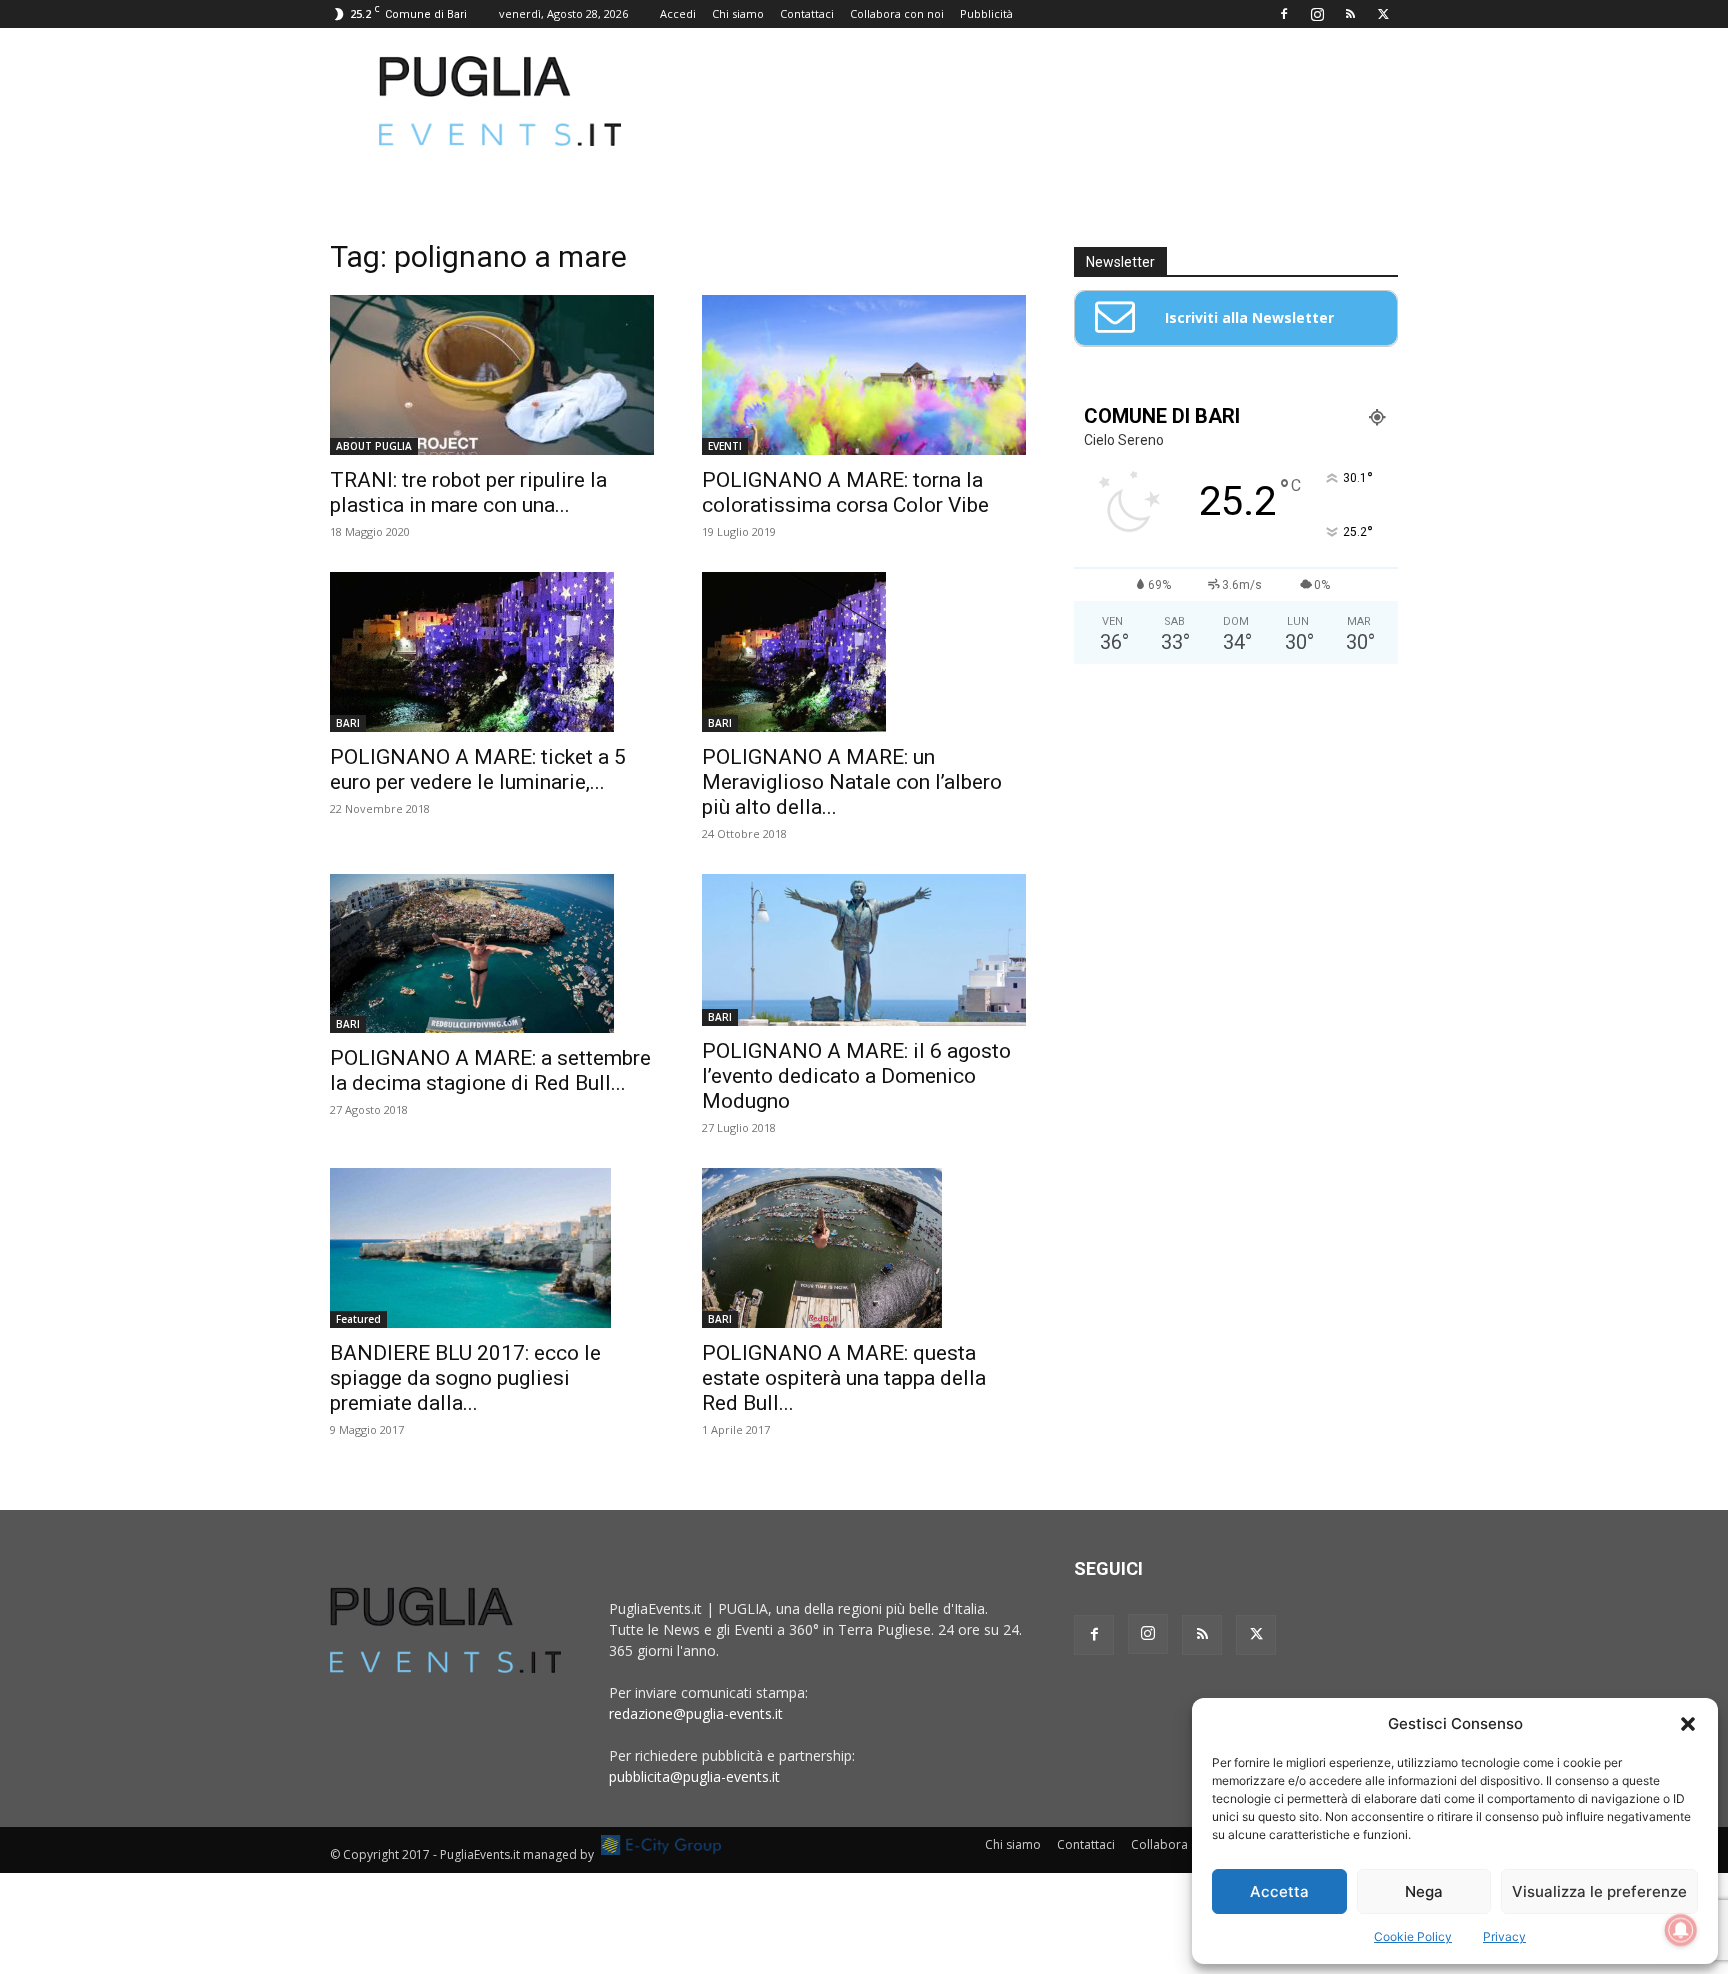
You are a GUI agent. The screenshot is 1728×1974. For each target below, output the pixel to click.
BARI (348, 723)
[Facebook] (1284, 14)
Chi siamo (738, 13)
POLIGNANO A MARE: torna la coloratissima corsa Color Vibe (845, 492)
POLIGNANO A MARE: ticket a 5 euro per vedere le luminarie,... (478, 769)
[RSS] (1350, 14)
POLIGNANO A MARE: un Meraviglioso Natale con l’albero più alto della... (852, 782)
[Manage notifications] (1681, 1930)
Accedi (678, 13)
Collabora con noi (897, 13)
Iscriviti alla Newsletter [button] (1249, 317)
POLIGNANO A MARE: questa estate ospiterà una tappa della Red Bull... (844, 1378)
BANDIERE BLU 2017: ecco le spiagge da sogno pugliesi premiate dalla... (465, 1378)
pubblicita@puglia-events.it (694, 1776)
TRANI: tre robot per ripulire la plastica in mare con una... (468, 492)
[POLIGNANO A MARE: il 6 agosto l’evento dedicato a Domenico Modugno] (864, 950)
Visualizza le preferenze (1599, 1891)
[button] (1688, 1724)
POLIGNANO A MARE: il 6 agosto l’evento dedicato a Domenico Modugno (856, 1076)
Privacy (1504, 1936)
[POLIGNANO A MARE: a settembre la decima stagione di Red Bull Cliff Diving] (492, 954)
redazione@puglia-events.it (696, 1713)
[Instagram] (1317, 14)
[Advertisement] (1034, 101)
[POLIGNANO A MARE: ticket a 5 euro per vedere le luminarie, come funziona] (492, 652)
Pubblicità (986, 13)
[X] (1383, 14)
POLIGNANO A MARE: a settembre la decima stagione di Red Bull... (490, 1070)
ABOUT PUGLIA (374, 446)
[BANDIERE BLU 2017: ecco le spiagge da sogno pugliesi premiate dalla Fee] (492, 1248)
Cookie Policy (1413, 1936)
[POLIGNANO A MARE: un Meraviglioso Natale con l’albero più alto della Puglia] (864, 652)
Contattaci (807, 13)
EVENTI (725, 446)
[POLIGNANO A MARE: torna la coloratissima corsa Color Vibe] (864, 375)
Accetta (1279, 1891)
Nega (1424, 1891)
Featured (358, 1319)
